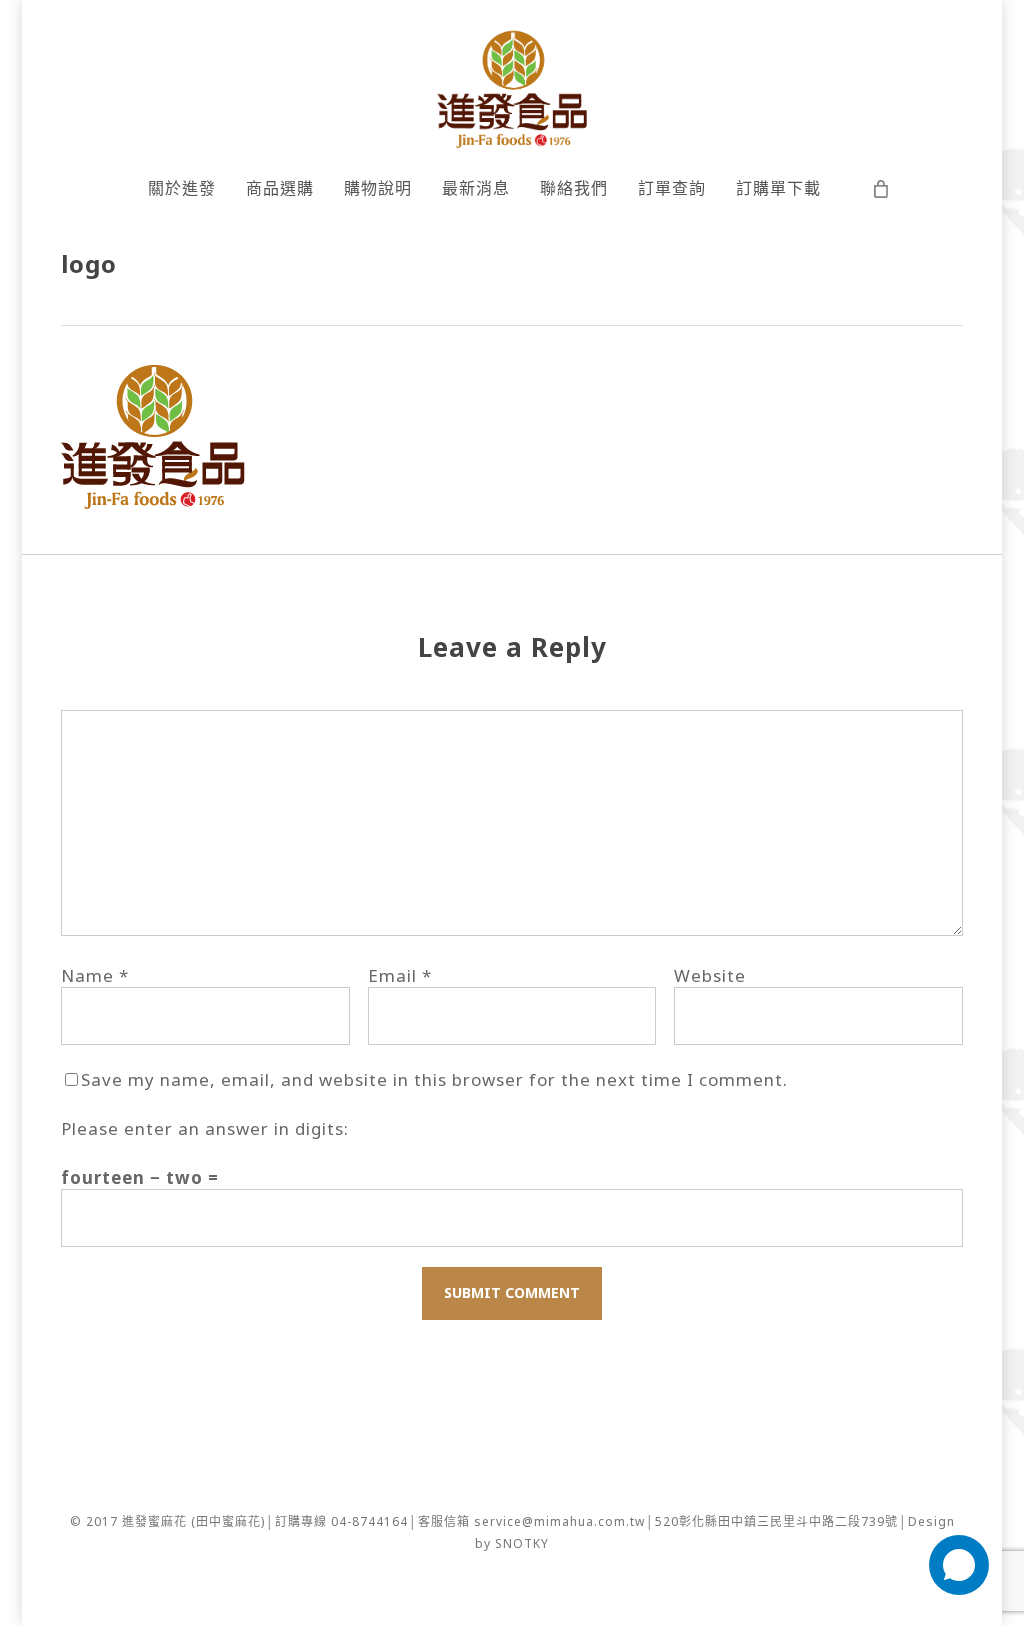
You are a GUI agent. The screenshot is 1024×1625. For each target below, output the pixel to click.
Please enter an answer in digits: (205, 1128)
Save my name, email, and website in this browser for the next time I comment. (434, 1079)
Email (400, 975)
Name (95, 975)
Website (710, 975)
